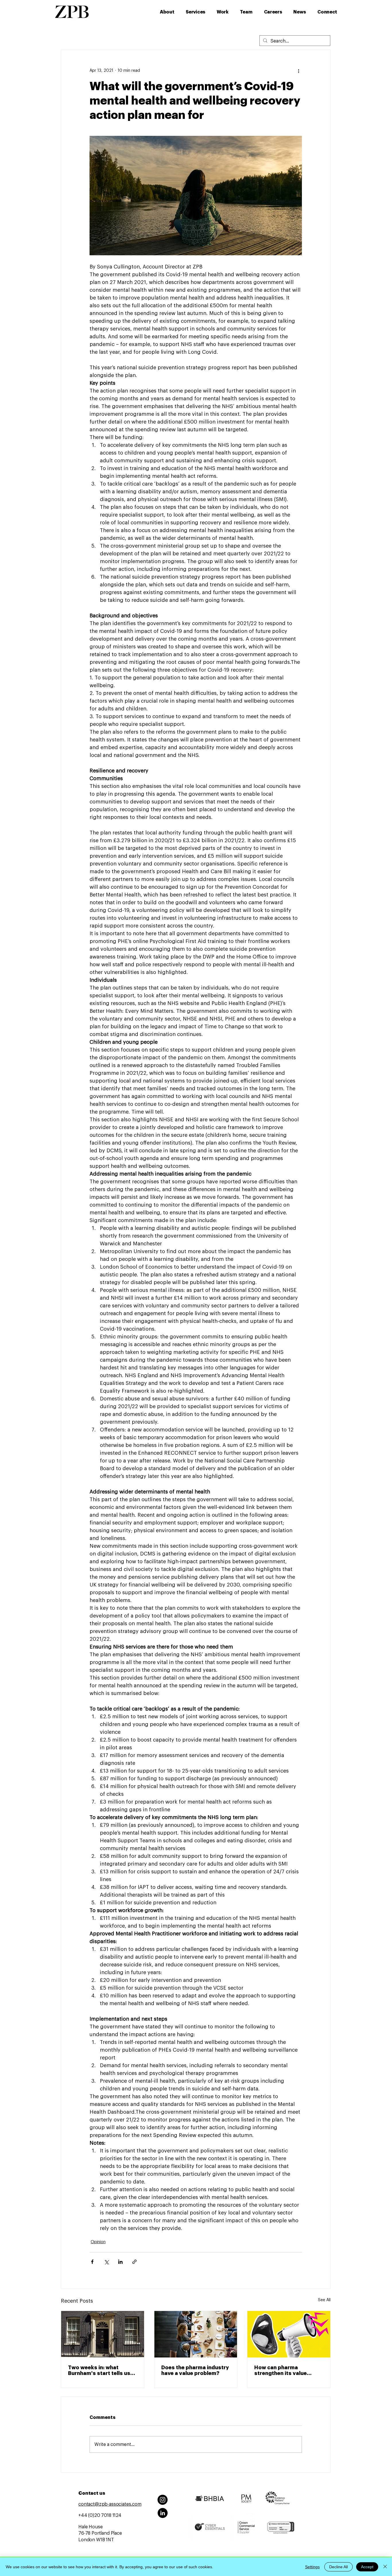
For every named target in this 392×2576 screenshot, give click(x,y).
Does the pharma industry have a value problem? (195, 2370)
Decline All (338, 2567)
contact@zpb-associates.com (110, 2504)
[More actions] (298, 71)
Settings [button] (312, 2567)
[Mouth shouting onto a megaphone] (289, 2334)
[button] (197, 12)
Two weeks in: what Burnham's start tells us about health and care (99, 2371)
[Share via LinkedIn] (120, 2262)
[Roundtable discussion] (196, 2334)
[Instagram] (163, 2500)
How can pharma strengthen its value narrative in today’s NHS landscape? (286, 2371)
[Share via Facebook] (92, 2262)
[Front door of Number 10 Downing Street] (103, 2334)
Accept (367, 2567)
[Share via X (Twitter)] (106, 2262)
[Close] (385, 2567)
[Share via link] (134, 2262)
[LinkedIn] (163, 2513)
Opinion (98, 2242)
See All (324, 2300)
